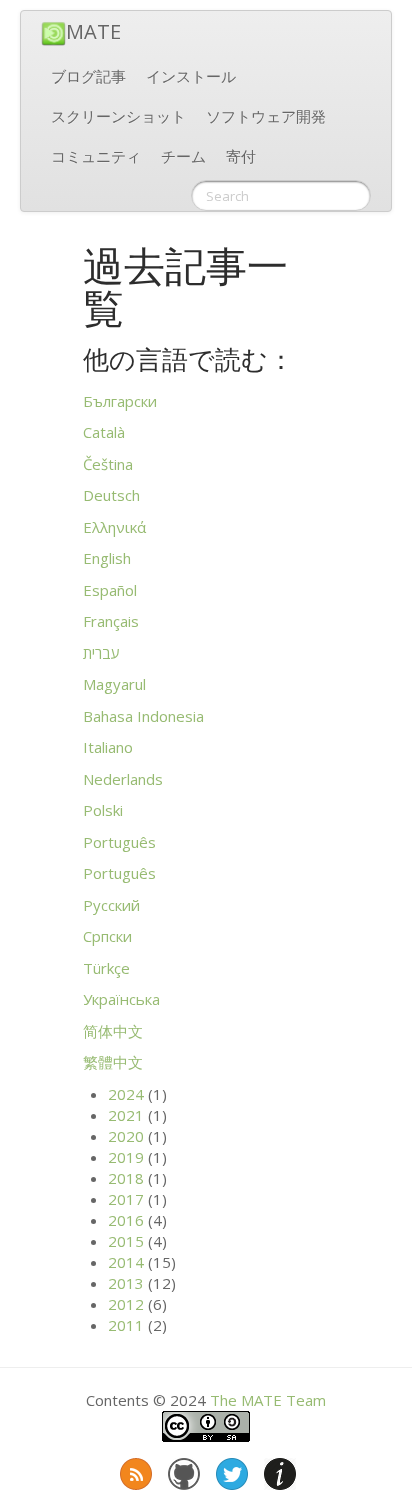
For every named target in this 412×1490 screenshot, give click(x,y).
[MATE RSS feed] (134, 1470)
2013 (126, 1283)
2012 (126, 1304)
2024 (126, 1094)
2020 (126, 1136)
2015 (126, 1241)
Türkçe (106, 968)
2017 (126, 1199)
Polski (103, 810)
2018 (126, 1178)
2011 (126, 1325)
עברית (101, 653)
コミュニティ (96, 156)
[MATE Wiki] (278, 1470)
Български (120, 401)
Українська (121, 999)
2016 (126, 1220)
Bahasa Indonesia (143, 716)
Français (111, 621)
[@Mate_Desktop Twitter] (230, 1470)
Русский (111, 905)
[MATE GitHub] (182, 1470)
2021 (126, 1115)
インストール (191, 76)
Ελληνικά (114, 527)
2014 (126, 1262)
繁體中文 (113, 1062)
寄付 (241, 156)
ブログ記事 (88, 76)
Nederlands (123, 779)
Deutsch (111, 495)
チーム (183, 156)
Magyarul (114, 684)
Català (104, 432)
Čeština (108, 464)
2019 (126, 1157)
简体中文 (113, 1031)
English (107, 558)
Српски (107, 936)
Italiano (108, 747)
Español (110, 590)
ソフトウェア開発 (266, 116)
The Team (268, 1400)
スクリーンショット (118, 116)
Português (119, 842)
